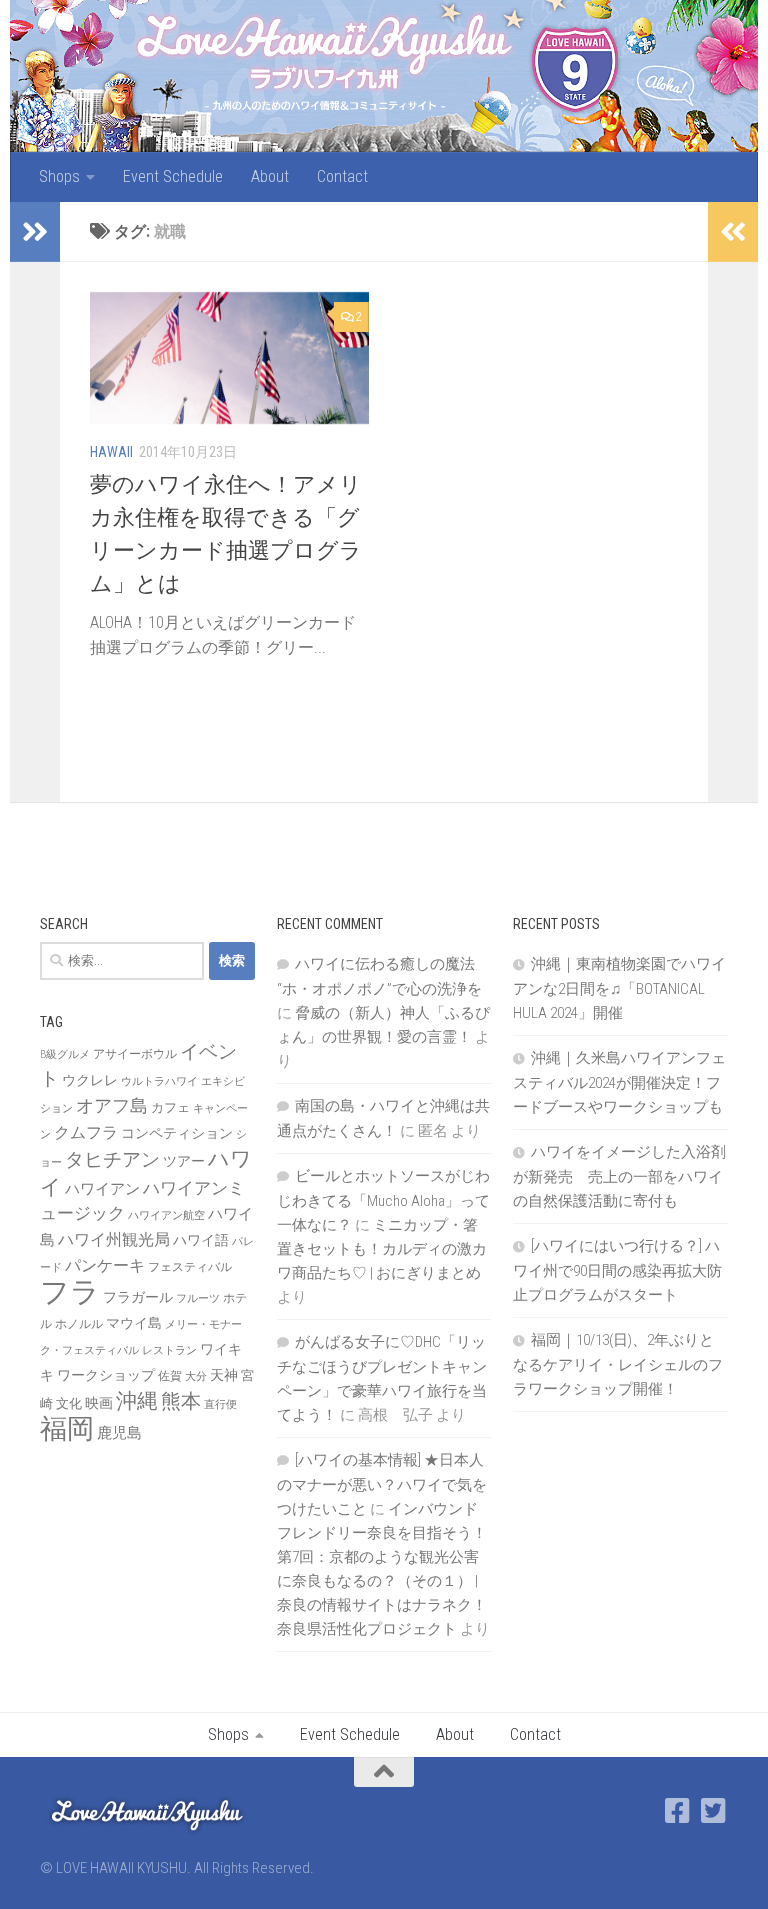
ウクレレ (90, 1080)
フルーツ (198, 1298)
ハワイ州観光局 (114, 1239)
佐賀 (170, 1376)
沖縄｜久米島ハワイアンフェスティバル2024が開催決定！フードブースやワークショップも (619, 1082)
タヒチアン (112, 1160)
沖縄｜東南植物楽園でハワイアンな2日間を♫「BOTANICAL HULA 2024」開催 (619, 988)
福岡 (67, 1429)
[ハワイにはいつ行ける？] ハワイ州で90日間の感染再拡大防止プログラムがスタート (617, 1270)
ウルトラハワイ (159, 1081)
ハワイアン (102, 1189)
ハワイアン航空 (166, 1215)
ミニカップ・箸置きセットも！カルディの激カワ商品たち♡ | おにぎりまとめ (382, 1249)
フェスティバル (190, 1267)
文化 (69, 1403)
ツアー (184, 1161)
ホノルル (79, 1324)
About (270, 176)
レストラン (169, 1350)
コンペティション (177, 1133)
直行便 (220, 1404)
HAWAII (111, 452)
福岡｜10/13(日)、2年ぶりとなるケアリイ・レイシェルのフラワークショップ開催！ (618, 1364)
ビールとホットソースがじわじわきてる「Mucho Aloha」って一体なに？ (383, 1200)
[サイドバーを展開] (35, 232)
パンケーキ (105, 1265)
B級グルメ (65, 1054)
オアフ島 (112, 1105)
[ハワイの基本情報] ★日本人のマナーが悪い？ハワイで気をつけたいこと (382, 1484)
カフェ (170, 1107)
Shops (59, 176)
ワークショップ (106, 1375)
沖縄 (137, 1400)
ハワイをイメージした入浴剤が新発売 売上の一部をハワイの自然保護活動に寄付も (619, 1176)
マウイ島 (134, 1323)
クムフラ (86, 1132)
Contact (342, 176)
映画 (99, 1403)
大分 (196, 1376)
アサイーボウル (135, 1054)
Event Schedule (173, 176)
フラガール (138, 1297)
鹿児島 (119, 1433)
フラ (70, 1292)
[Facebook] (678, 1811)
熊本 (181, 1401)
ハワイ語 (201, 1240)
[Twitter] (714, 1811)
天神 (224, 1375)
